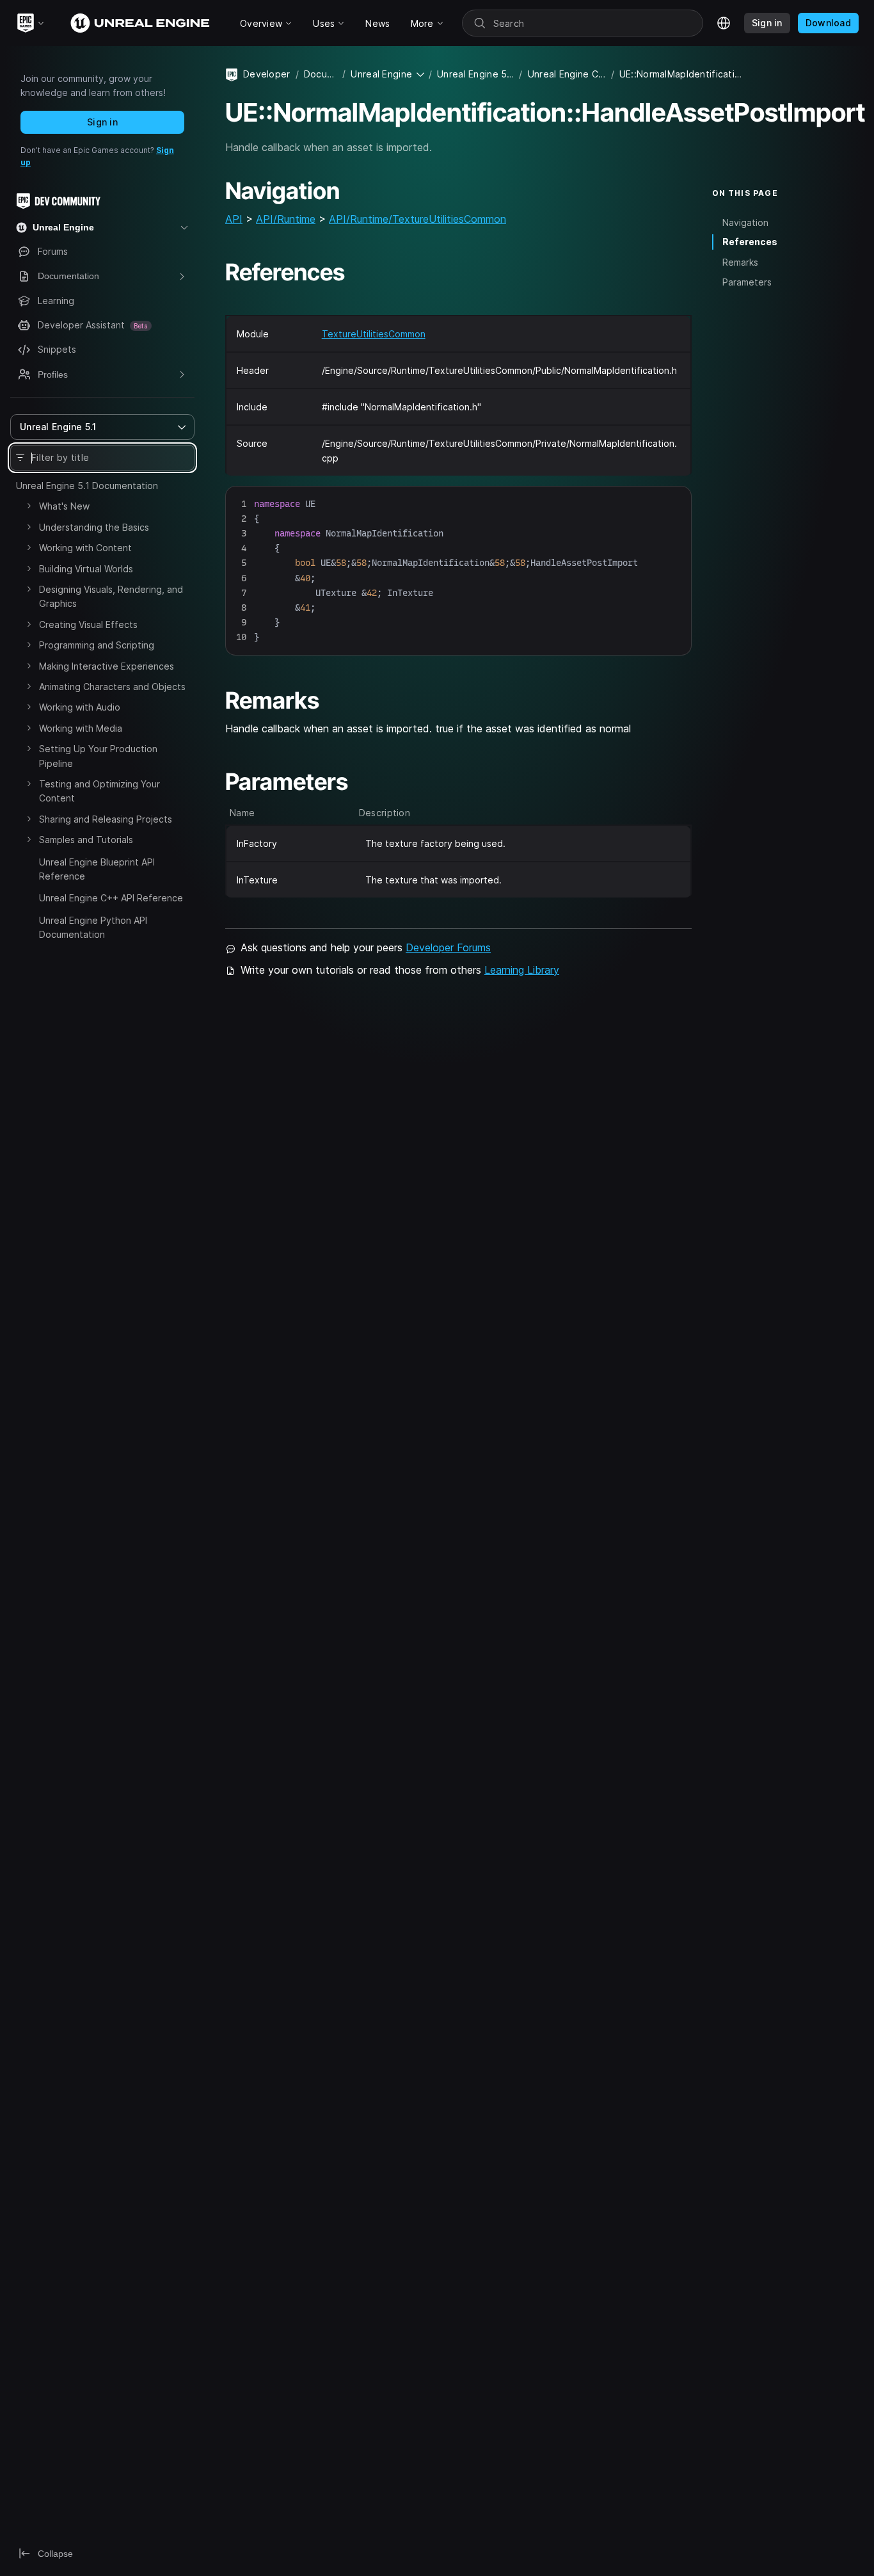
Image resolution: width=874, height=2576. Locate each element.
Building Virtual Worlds (86, 569)
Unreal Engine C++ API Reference (111, 898)
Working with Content (85, 548)
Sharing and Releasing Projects (106, 819)
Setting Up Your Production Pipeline (98, 756)
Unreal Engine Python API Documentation (93, 927)
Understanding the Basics (94, 527)
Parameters (747, 282)
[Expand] (29, 506)
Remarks (740, 262)
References (750, 242)
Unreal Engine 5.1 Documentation (87, 486)
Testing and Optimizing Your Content (99, 791)
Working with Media (81, 728)
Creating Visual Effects (88, 624)
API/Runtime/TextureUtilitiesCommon (417, 219)
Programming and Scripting (97, 645)
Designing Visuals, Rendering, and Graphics (111, 596)
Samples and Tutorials (86, 840)
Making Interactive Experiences (107, 666)
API (234, 219)
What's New (64, 506)
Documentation (321, 74)
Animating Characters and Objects (112, 687)
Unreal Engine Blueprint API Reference (97, 869)
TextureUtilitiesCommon (374, 334)
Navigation (745, 222)
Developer (267, 74)
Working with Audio (80, 707)
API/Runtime (286, 219)
